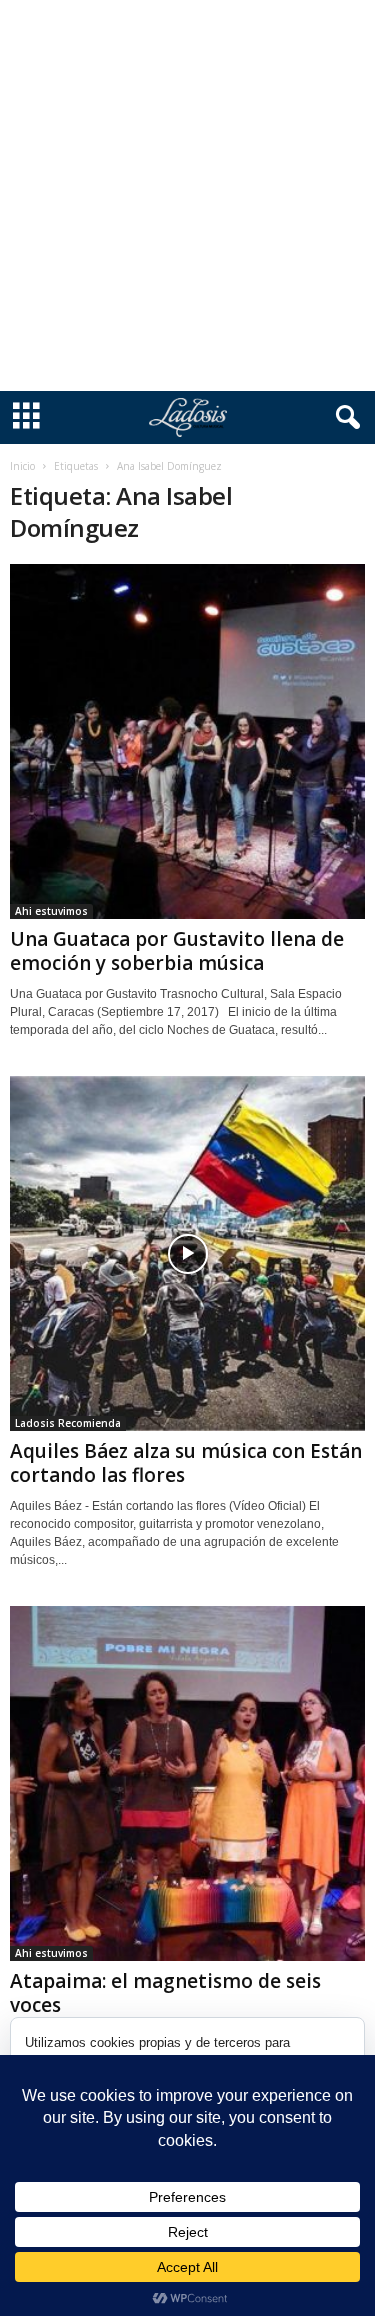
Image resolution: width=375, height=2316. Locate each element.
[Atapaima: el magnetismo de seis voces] (187, 1783)
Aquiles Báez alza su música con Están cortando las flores (186, 1463)
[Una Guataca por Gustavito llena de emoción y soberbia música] (187, 741)
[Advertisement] (187, 195)
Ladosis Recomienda (68, 1423)
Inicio (22, 466)
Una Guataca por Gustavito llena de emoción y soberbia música (177, 951)
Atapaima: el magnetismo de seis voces (165, 1993)
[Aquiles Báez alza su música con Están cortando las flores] (187, 1253)
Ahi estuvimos (51, 911)
